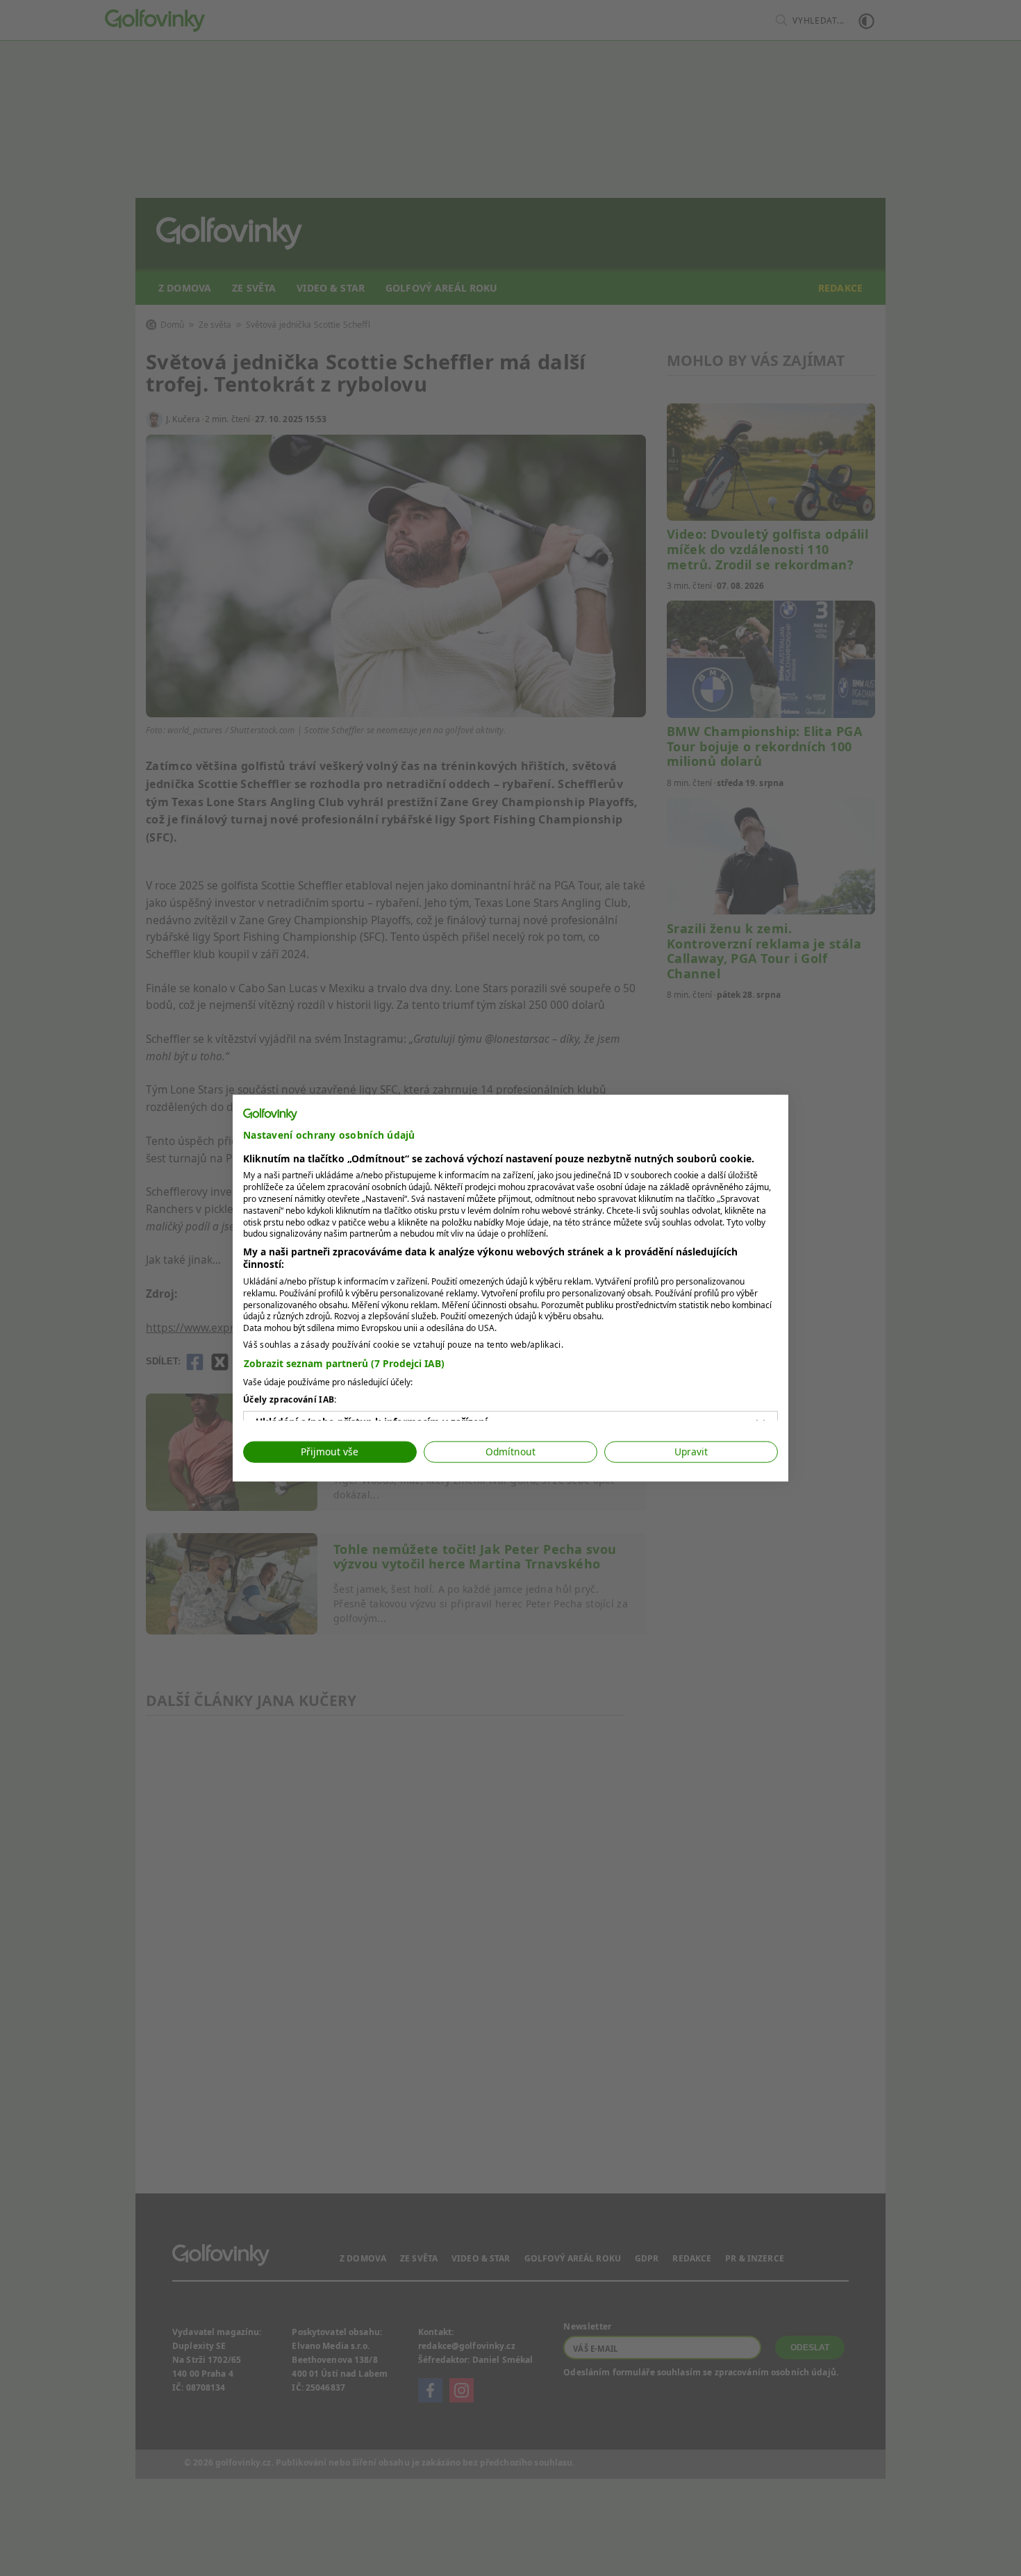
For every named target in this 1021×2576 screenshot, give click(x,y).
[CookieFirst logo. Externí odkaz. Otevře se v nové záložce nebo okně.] (270, 1114)
